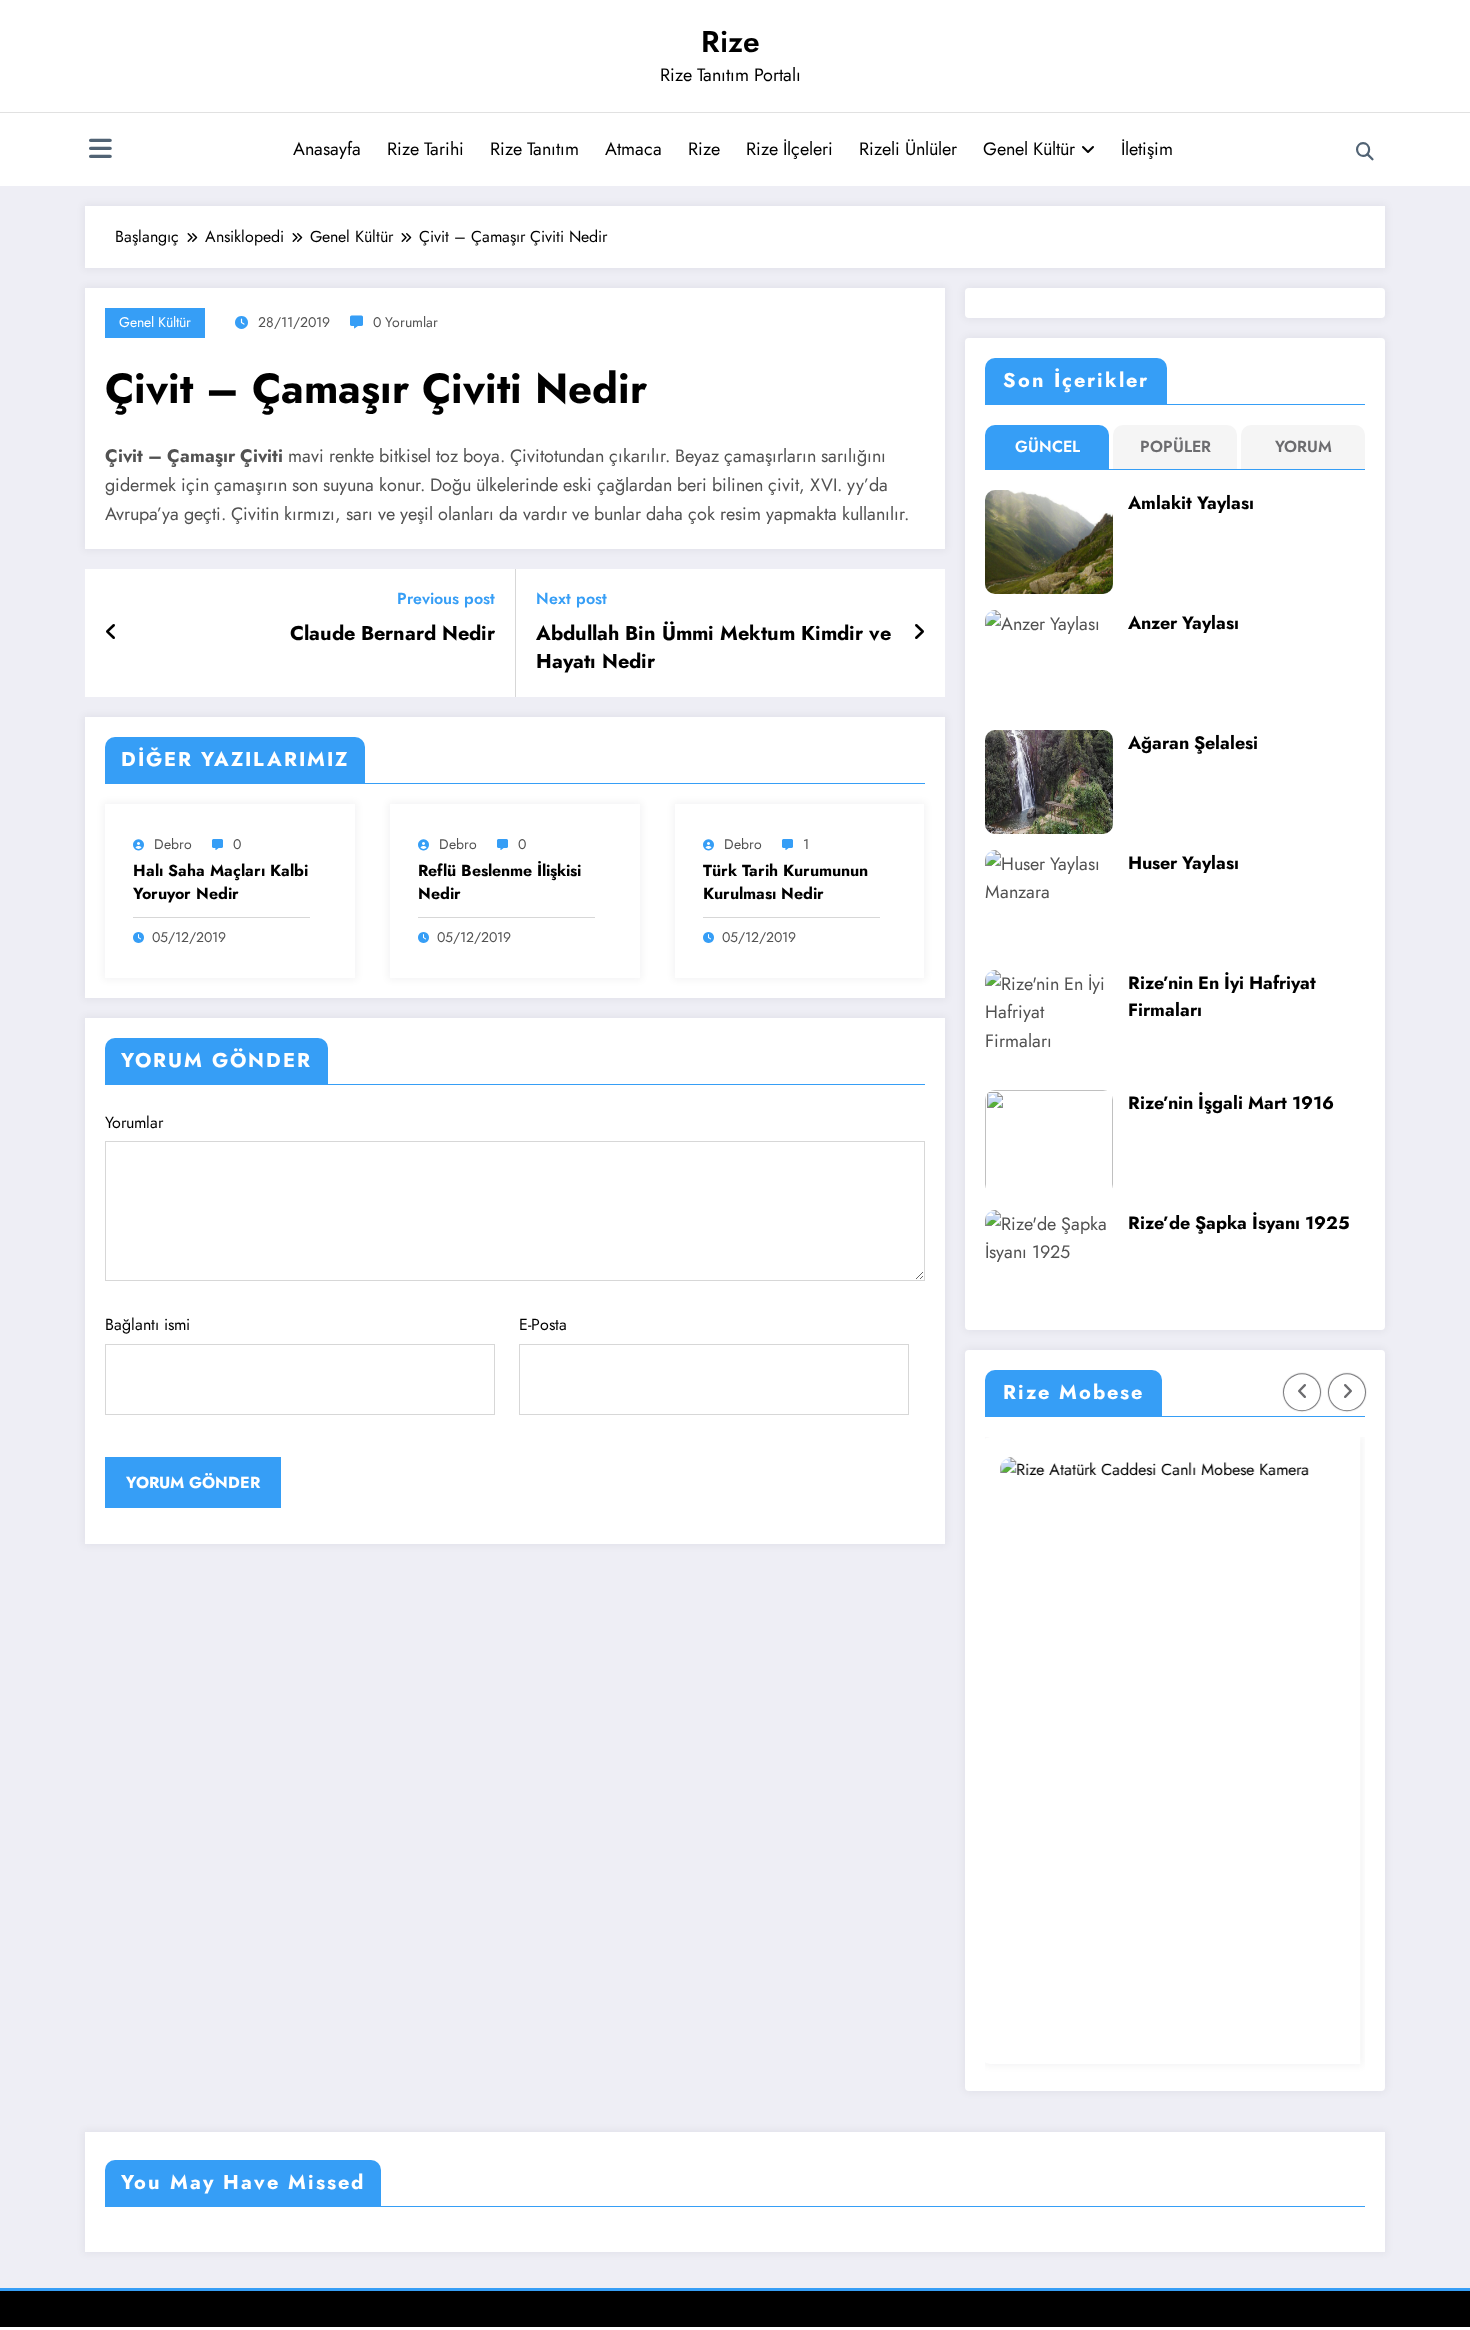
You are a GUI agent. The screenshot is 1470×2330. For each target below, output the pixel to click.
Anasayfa (327, 149)
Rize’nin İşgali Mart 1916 (1231, 1103)
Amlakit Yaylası (1191, 503)
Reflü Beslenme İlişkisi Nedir (499, 882)
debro (173, 844)
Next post (571, 598)
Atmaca (633, 149)
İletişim (1147, 149)
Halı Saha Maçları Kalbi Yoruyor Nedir (220, 882)
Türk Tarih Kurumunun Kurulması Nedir (785, 882)
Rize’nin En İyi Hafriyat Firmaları (1222, 996)
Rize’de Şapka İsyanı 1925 (1239, 1223)
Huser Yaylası (1183, 863)
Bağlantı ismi (147, 1324)
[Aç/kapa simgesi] (100, 151)
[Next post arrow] (919, 633)
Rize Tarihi (425, 149)
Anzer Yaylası (1183, 623)
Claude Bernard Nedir (392, 634)
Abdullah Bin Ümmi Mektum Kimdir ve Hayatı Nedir (713, 648)
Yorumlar (134, 1122)
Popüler (1175, 446)
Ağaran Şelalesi (1193, 743)
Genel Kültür (1029, 149)
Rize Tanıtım (534, 149)
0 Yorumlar (405, 322)
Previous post (446, 598)
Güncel (1047, 446)
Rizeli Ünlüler (908, 149)
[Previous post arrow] (111, 633)
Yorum (1303, 446)
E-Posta (543, 1324)
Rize (730, 41)
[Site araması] (1365, 152)
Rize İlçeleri (789, 149)
